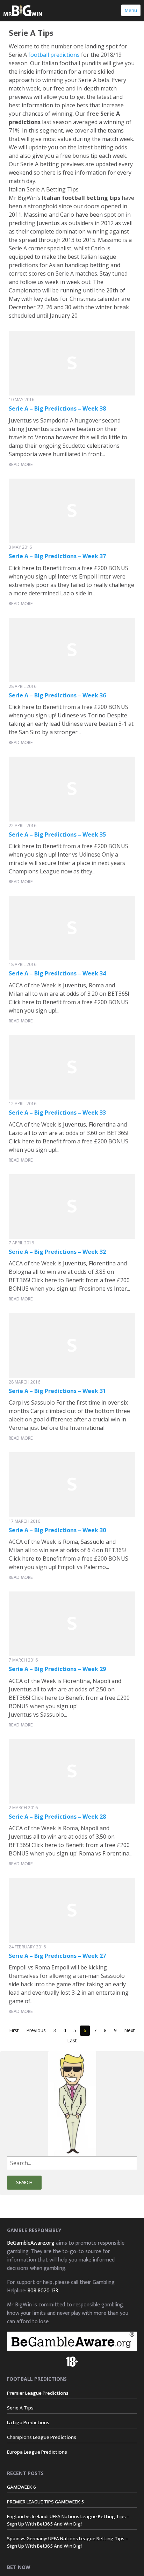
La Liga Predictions (28, 2423)
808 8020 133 (43, 2291)
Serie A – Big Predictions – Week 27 (57, 1956)
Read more (21, 464)
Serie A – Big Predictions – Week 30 (57, 1530)
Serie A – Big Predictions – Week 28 (57, 1817)
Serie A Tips (20, 2408)
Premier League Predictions (38, 2393)
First (14, 2030)
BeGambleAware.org (31, 2243)
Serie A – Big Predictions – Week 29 (57, 1669)
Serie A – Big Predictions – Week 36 (57, 695)
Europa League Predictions (37, 2452)
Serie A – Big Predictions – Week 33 (57, 1113)
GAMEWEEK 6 (21, 2487)
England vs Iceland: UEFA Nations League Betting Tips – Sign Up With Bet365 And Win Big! (68, 2520)
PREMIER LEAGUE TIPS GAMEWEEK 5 (45, 2502)
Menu (131, 10)
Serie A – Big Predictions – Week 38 (57, 408)
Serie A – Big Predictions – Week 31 (57, 1391)
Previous (36, 2030)
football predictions (54, 55)
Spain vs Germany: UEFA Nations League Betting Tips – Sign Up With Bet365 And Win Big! (68, 2542)
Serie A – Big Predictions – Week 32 (57, 1252)
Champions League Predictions (42, 2437)
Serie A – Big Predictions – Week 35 (57, 834)
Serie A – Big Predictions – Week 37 (57, 556)
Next (129, 2030)
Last (72, 2040)
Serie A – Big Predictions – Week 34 (57, 973)
